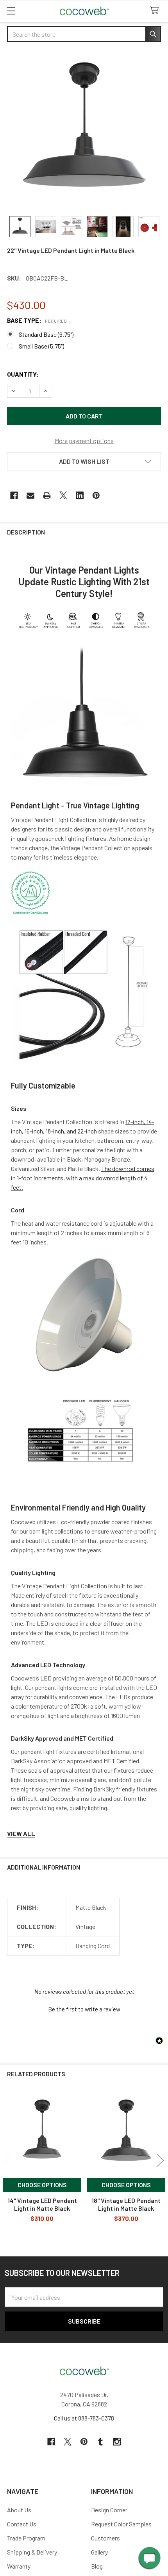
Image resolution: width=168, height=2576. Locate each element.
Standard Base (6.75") (46, 334)
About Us (19, 2510)
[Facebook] (14, 495)
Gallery (99, 2552)
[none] (84, 130)
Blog (97, 2566)
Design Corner (109, 2510)
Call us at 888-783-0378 (84, 2418)
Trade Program (26, 2538)
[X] (63, 495)
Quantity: (23, 374)
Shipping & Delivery (32, 2552)
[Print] (47, 495)
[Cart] (156, 11)
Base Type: (37, 320)
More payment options (84, 441)
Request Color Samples (121, 2524)
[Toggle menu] (11, 11)
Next (160, 2160)
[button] (84, 461)
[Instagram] (117, 2442)
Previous (8, 2160)
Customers (105, 2538)
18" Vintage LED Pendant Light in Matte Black (126, 2204)
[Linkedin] (80, 495)
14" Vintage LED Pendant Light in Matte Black (42, 2204)
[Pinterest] (96, 495)
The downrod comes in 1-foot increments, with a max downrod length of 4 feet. (83, 1178)
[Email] (30, 495)
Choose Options (42, 2185)
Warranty (19, 2566)
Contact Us (22, 2524)
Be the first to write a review (84, 2009)
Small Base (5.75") (41, 346)
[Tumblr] (100, 2442)
